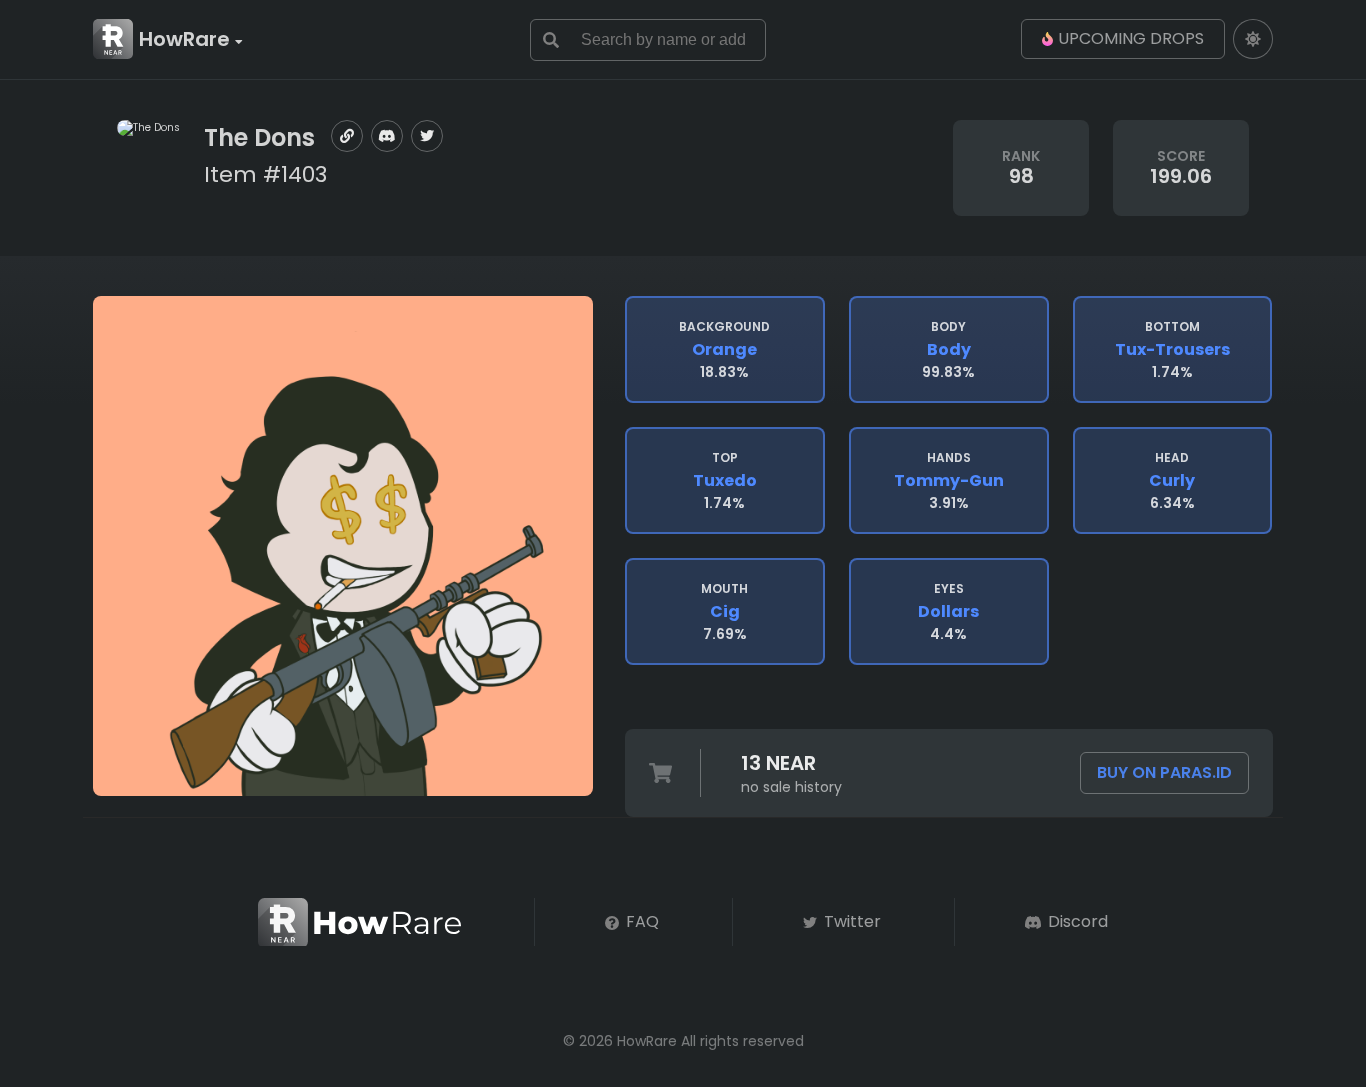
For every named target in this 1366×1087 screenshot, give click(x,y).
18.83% (724, 350)
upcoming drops (1131, 38)
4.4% (948, 612)
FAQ (640, 921)
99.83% (948, 350)
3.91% (949, 481)
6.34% (1172, 481)
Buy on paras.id (1164, 772)
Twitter (850, 921)
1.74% (1172, 350)
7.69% (724, 612)
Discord (1076, 921)
